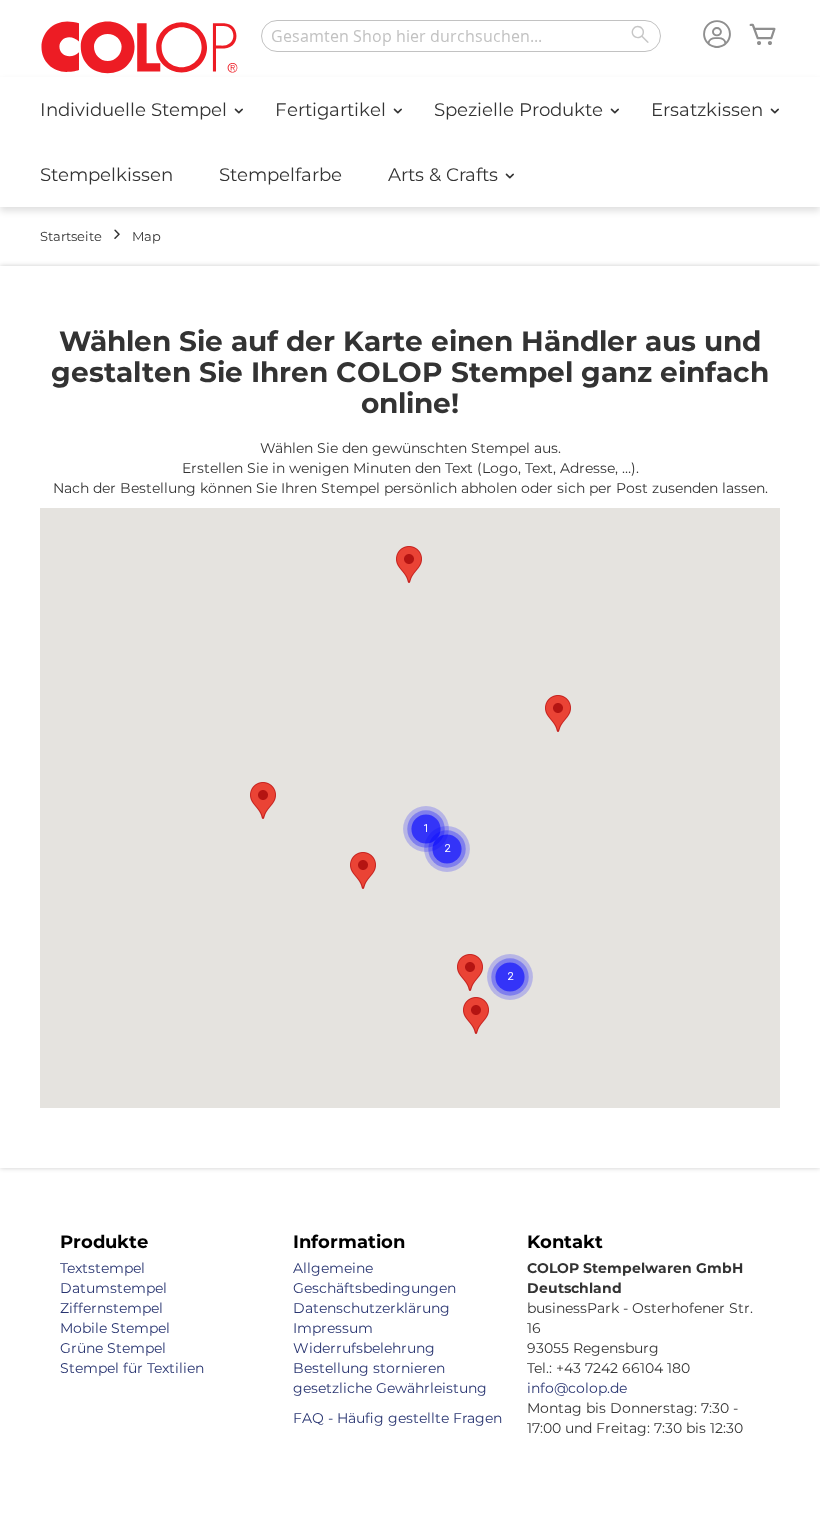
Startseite (71, 236)
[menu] (410, 142)
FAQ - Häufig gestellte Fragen (397, 1418)
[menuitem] (134, 109)
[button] (470, 972)
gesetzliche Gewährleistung (390, 1388)
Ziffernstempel (111, 1308)
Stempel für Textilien (132, 1368)
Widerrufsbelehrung (364, 1348)
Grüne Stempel (113, 1348)
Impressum (333, 1328)
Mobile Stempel (115, 1328)
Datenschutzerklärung (371, 1308)
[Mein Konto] (717, 36)
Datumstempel (113, 1288)
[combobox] (461, 36)
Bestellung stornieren (369, 1368)
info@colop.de (577, 1388)
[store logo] (140, 48)
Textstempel (102, 1268)
